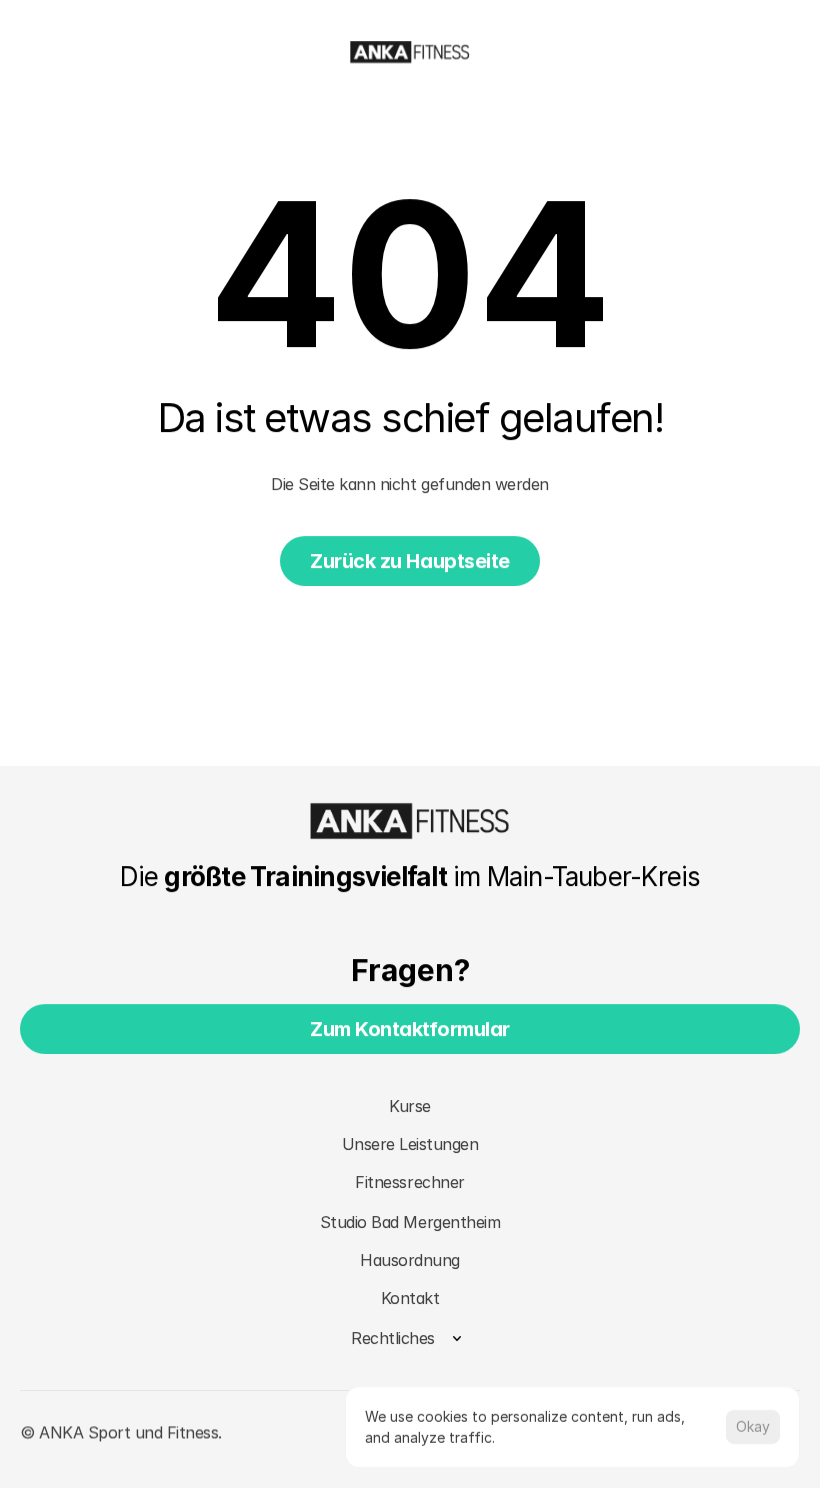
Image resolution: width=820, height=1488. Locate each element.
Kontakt (410, 1298)
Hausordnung (410, 1260)
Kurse (410, 1106)
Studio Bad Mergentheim (410, 1222)
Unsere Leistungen (410, 1144)
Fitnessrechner (409, 1182)
